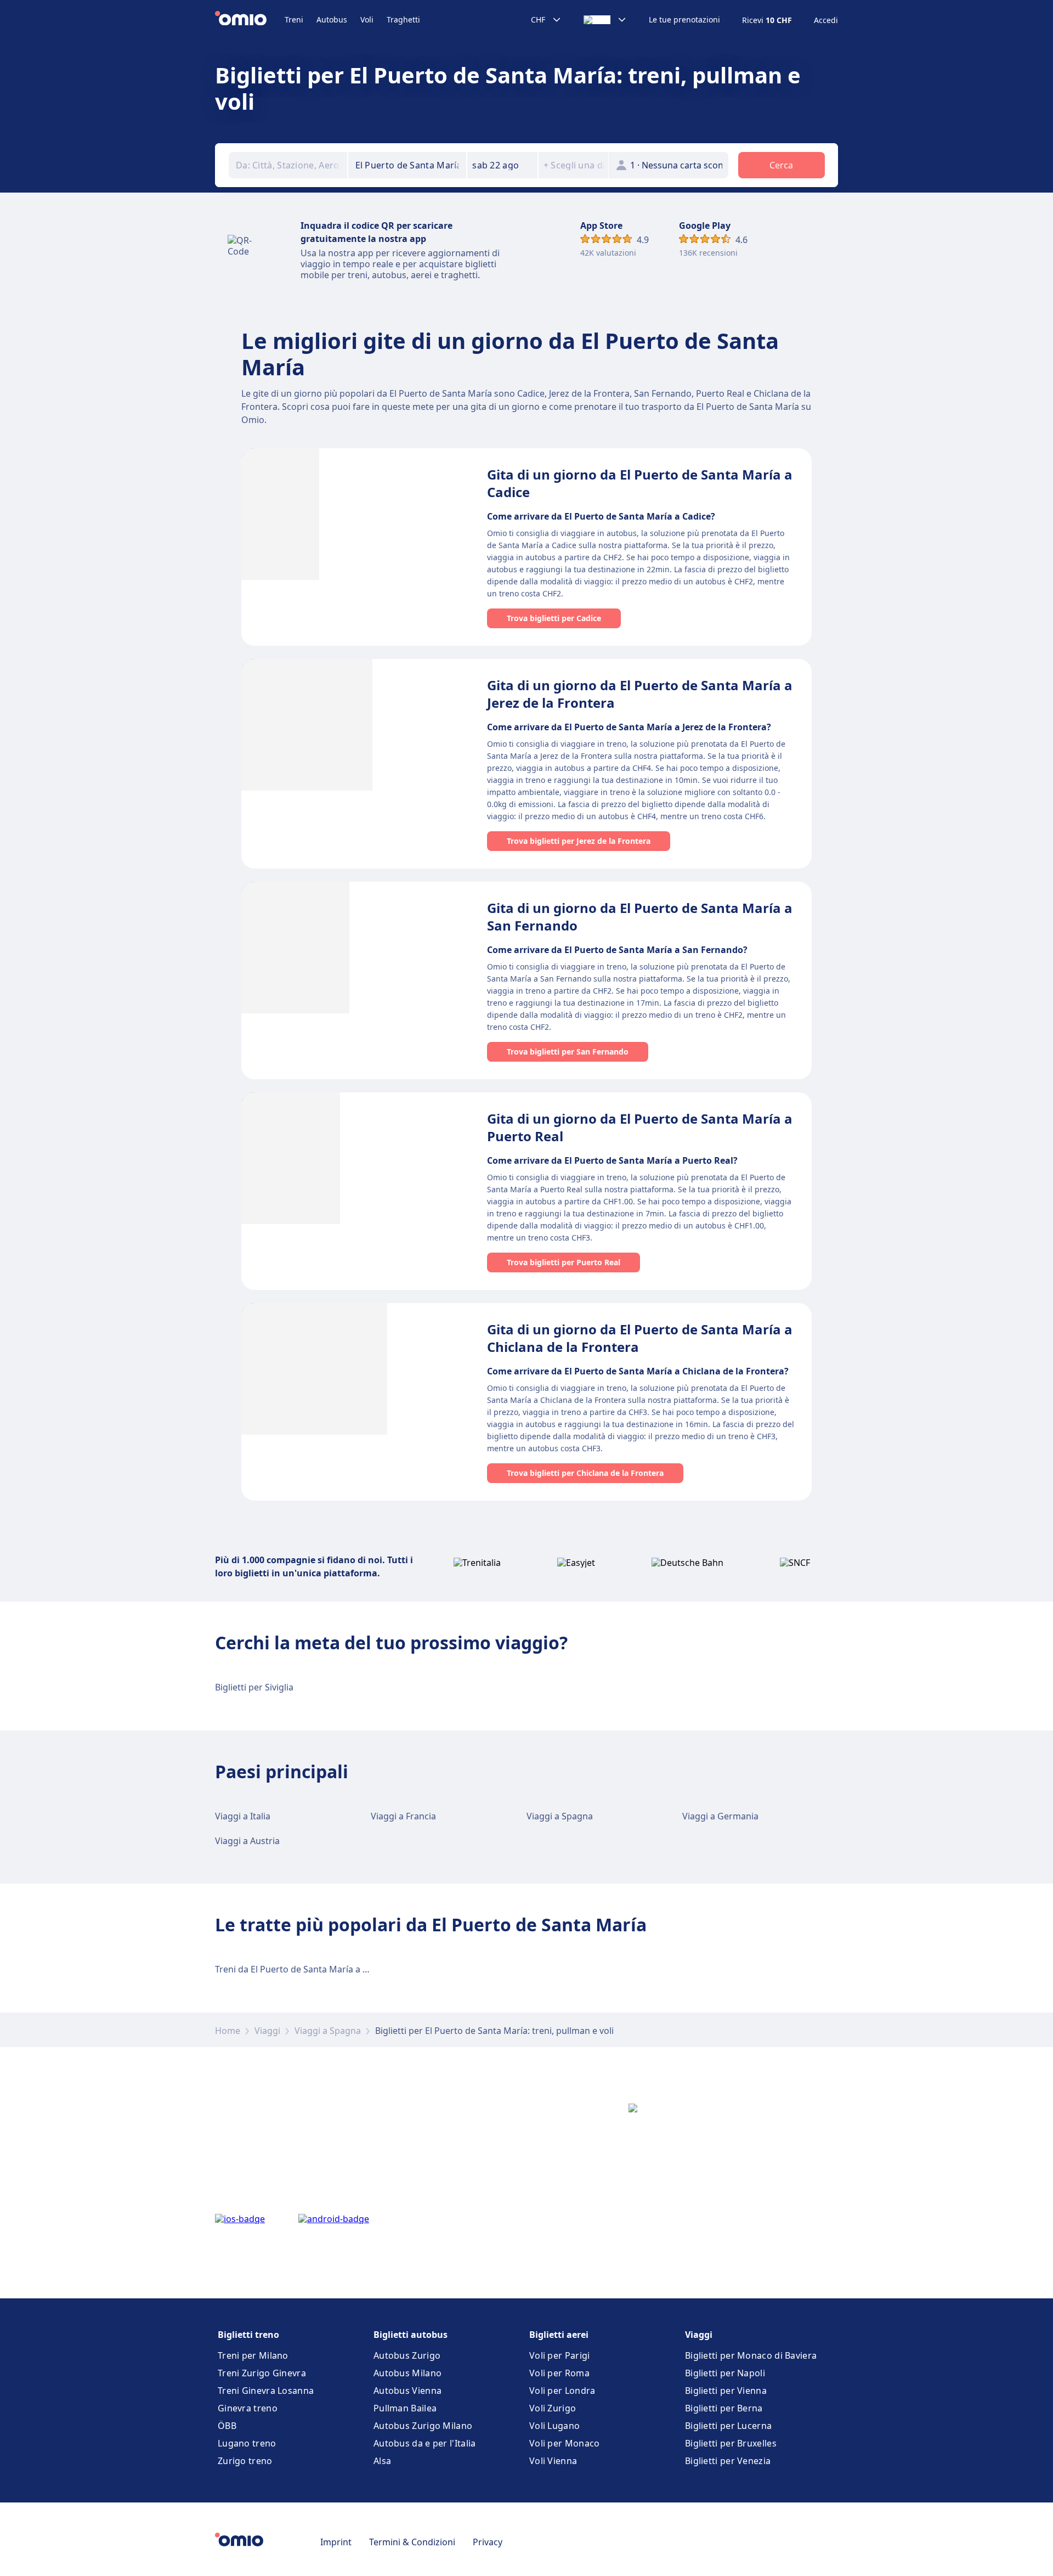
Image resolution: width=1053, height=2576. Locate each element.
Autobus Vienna (407, 2391)
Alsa (382, 2461)
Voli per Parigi (560, 2355)
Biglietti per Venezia (728, 2461)
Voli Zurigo (553, 2408)
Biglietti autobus (411, 2335)
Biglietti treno (248, 2335)
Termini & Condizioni (412, 2542)
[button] (502, 165)
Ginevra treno (248, 2408)
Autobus (332, 19)
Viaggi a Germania (720, 1816)
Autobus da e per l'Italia (425, 2443)
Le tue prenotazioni (684, 20)
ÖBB (227, 2426)
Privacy (488, 2542)
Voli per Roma (559, 2373)
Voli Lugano (554, 2426)
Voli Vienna (553, 2461)
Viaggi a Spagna (560, 1816)
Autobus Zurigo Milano (423, 2426)
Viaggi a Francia (403, 1816)
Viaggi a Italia (243, 1816)
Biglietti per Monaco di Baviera (751, 2355)
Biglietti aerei (559, 2335)
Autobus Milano (407, 2373)
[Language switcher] (605, 20)
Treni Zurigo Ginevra (262, 2373)
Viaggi (267, 2031)
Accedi (826, 20)
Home (228, 2031)
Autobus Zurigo (407, 2355)
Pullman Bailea (405, 2408)
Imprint (336, 2542)
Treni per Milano (253, 2355)
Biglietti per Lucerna (728, 2426)
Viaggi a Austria (247, 1841)
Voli (367, 19)
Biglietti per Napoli (725, 2373)
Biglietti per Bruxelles (731, 2443)
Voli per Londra (562, 2391)
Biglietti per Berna (724, 2408)
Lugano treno (247, 2443)
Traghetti (403, 19)
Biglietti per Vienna (726, 2391)
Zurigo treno (245, 2461)
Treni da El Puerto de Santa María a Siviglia (303, 1969)
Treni (294, 19)
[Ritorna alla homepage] (250, 20)
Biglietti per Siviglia (254, 1687)
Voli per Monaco (565, 2443)
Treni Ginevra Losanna (266, 2391)
